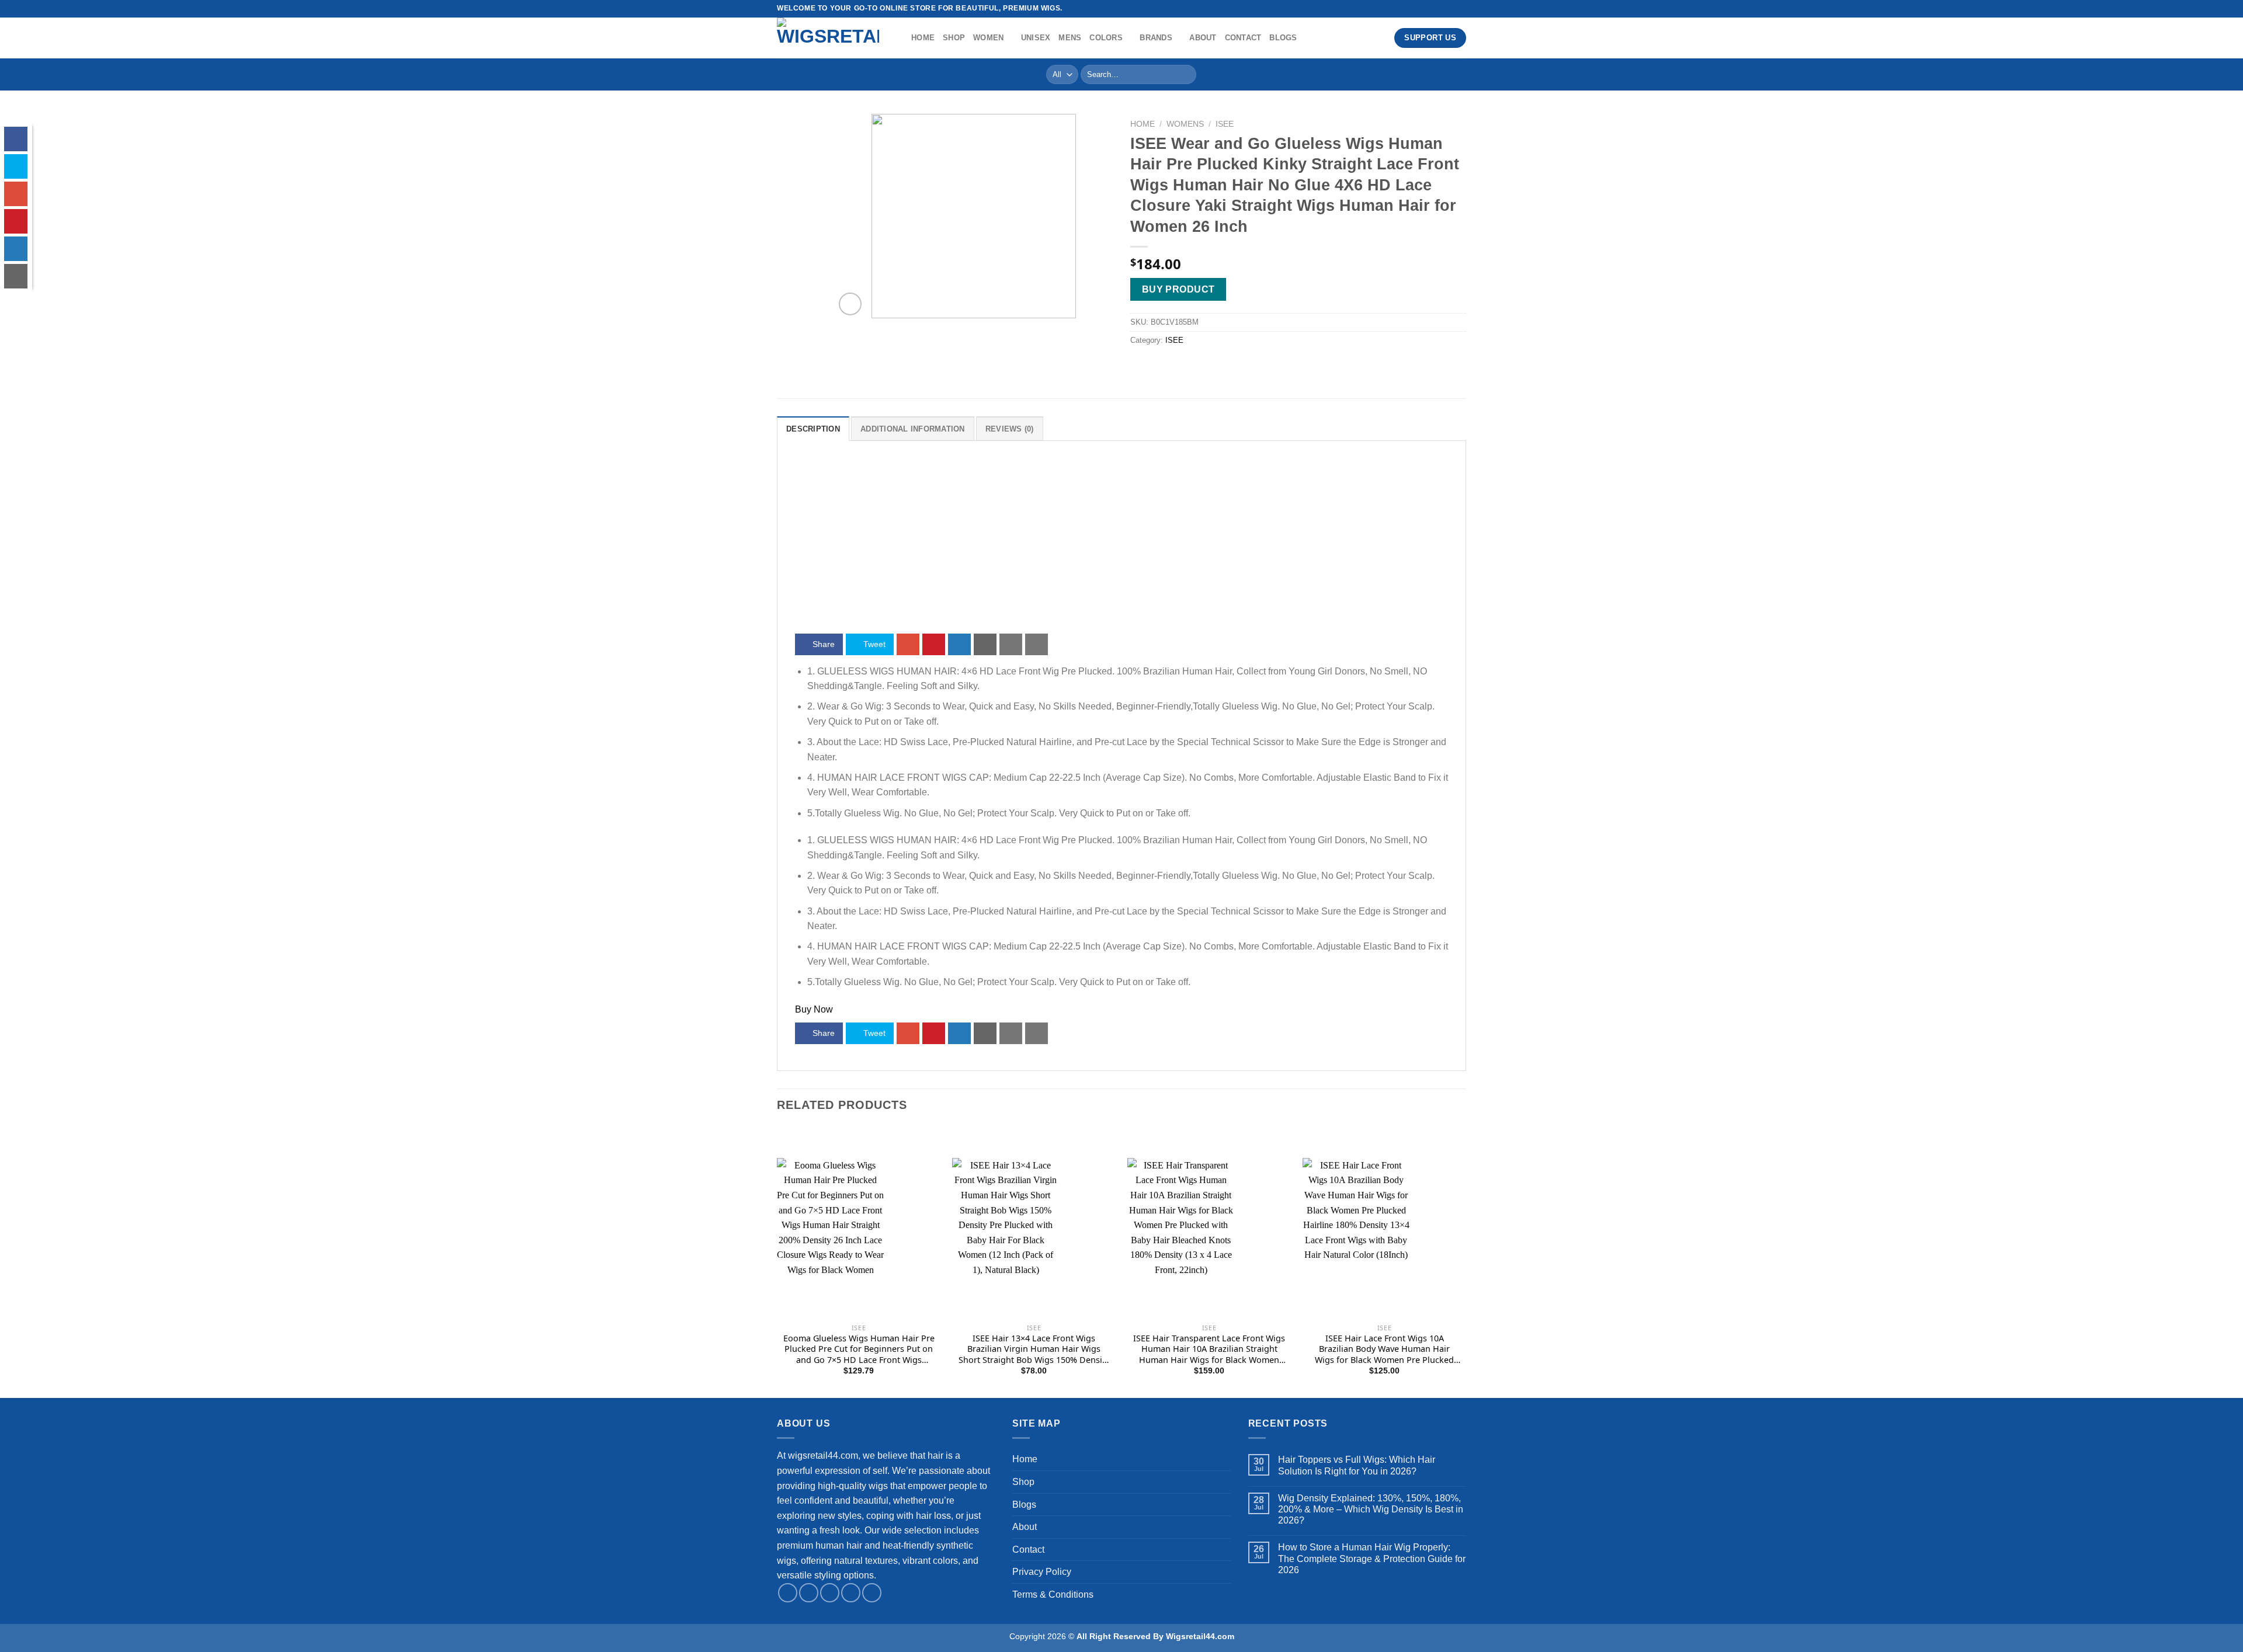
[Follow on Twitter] (1460, 9)
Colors (1106, 38)
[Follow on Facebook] (1438, 9)
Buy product (1178, 289)
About (1203, 38)
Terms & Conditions (1053, 1594)
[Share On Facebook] (16, 139)
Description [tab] (813, 429)
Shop (954, 38)
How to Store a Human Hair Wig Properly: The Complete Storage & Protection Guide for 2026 (1372, 1558)
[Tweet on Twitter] (16, 166)
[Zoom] (850, 304)
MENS (1070, 38)
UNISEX (1036, 38)
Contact (1243, 38)
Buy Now (814, 1009)
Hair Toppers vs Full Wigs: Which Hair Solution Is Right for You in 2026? (1357, 1465)
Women (988, 38)
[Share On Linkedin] (959, 644)
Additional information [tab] (913, 429)
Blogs (1283, 38)
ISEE (1225, 124)
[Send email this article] (985, 644)
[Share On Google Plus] (908, 644)
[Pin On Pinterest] (934, 644)
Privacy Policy (1042, 1572)
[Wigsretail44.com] (835, 38)
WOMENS (1185, 124)
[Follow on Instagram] (1449, 9)
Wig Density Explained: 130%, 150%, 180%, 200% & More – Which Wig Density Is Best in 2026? (1371, 1509)
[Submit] (1185, 75)
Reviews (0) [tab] (1010, 429)
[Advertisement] (1121, 546)
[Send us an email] (851, 1593)
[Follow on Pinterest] (872, 1593)
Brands (1156, 38)
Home (923, 38)
